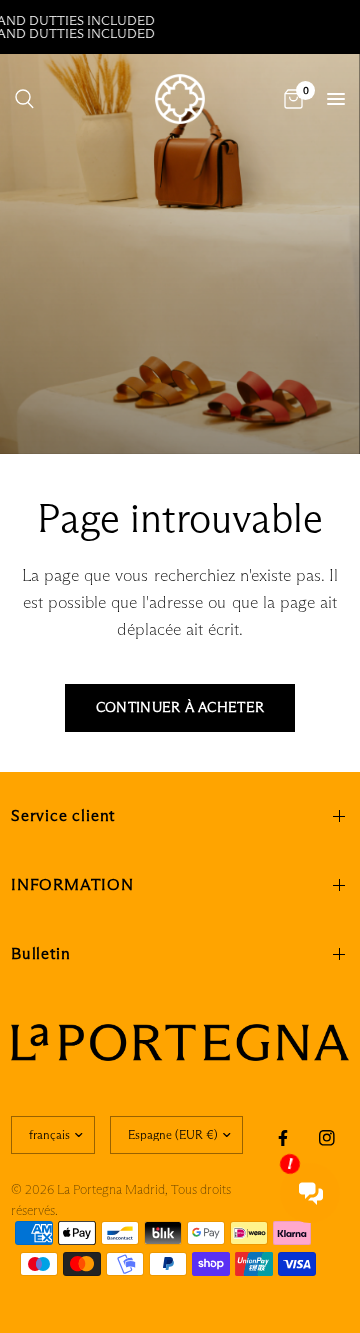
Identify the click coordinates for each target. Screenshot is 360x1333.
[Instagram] (327, 1138)
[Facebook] (283, 1138)
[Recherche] (24, 99)
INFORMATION (72, 884)
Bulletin (40, 953)
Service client (63, 815)
